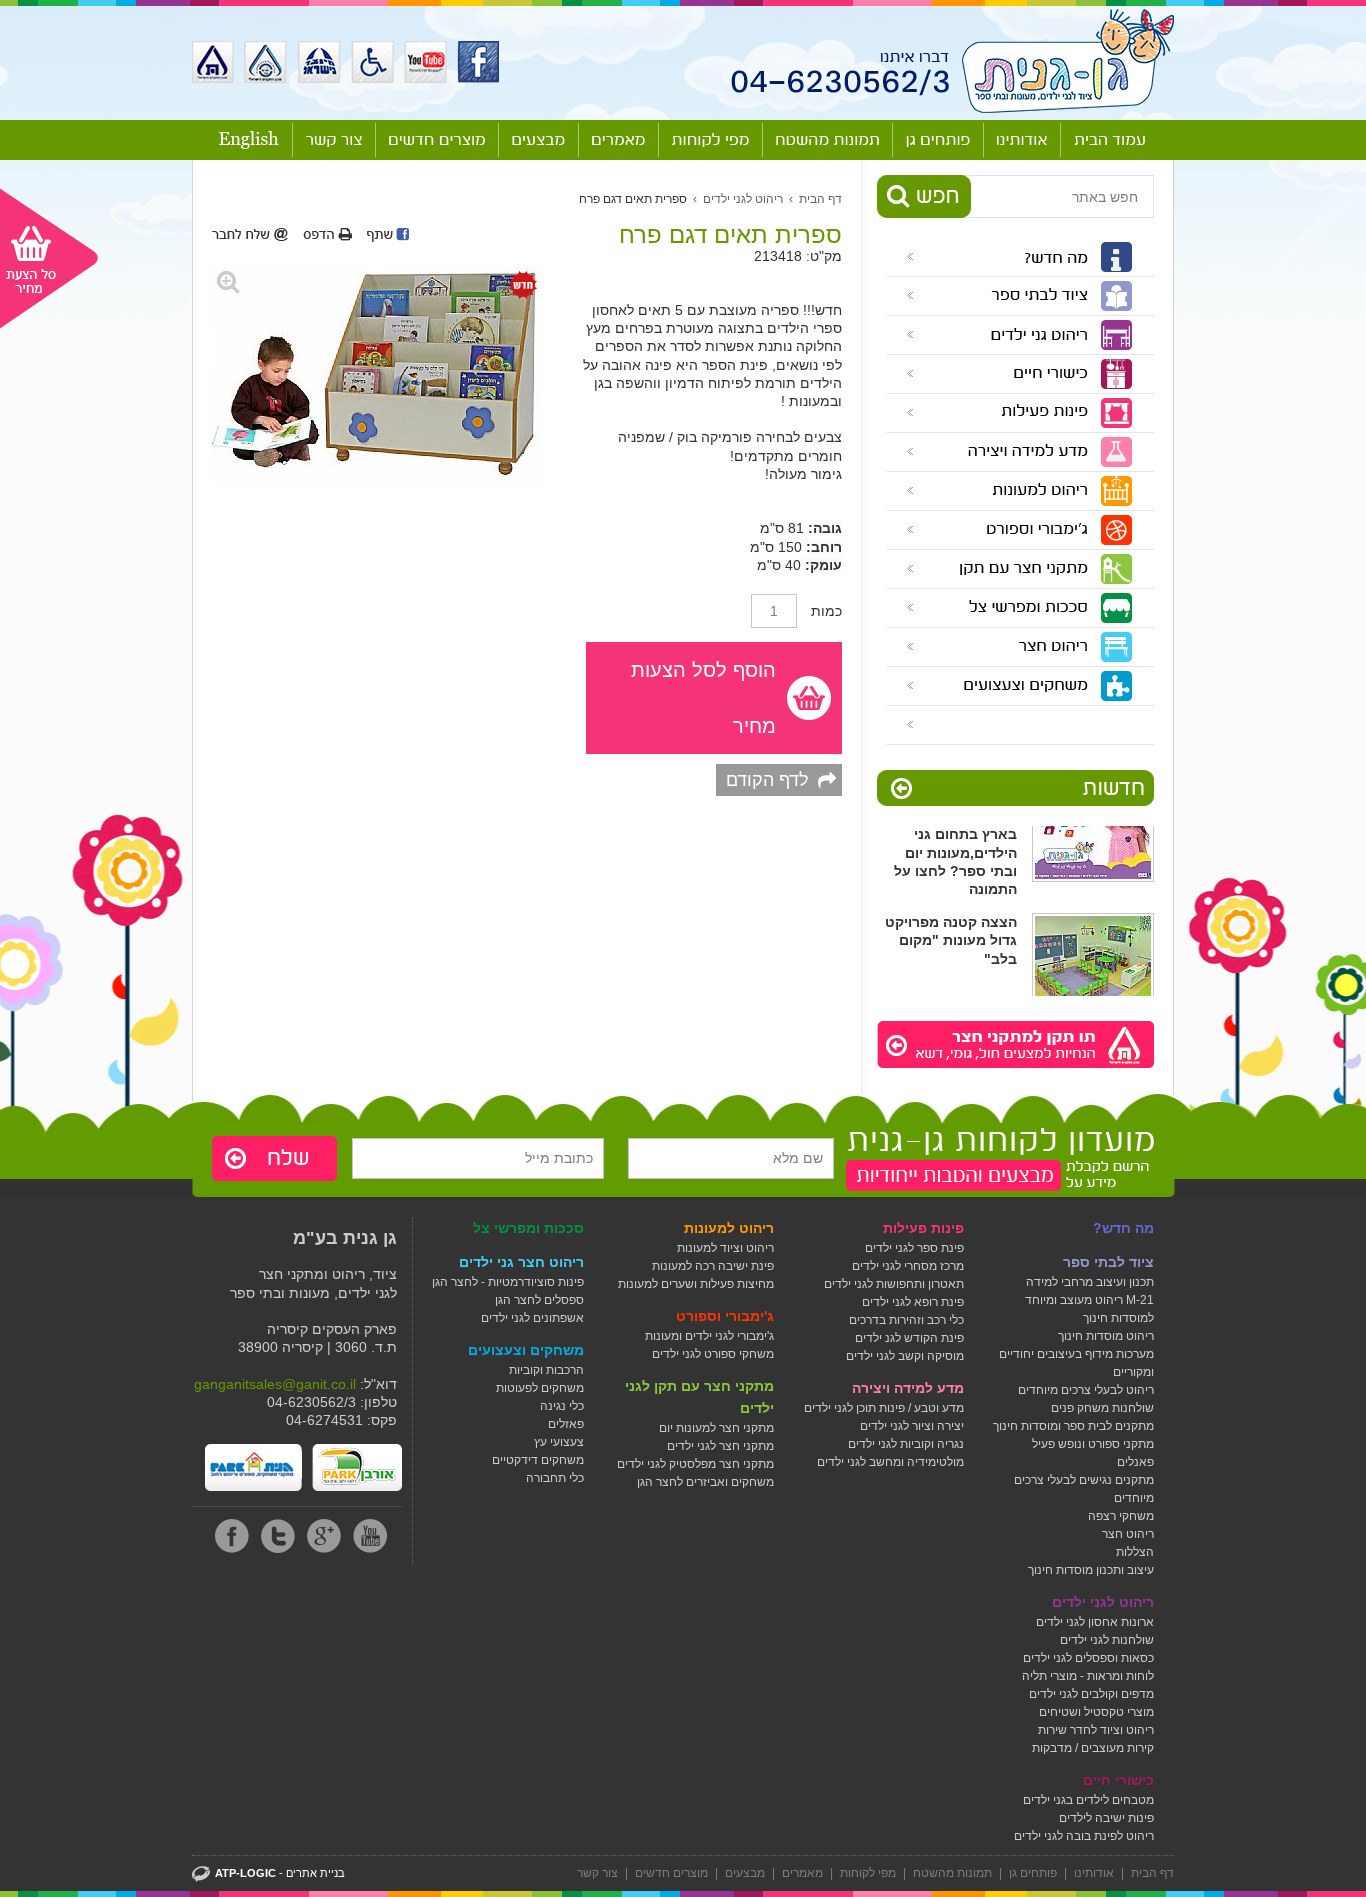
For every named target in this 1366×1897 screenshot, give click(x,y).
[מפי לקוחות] (710, 140)
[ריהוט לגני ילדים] (1012, 335)
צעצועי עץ (559, 1442)
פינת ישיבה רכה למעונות (713, 1266)
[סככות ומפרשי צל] (1012, 608)
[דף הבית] (1109, 140)
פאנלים (1135, 1462)
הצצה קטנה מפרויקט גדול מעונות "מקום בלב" (951, 929)
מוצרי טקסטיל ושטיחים (1096, 1712)
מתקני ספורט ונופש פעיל (1093, 1444)
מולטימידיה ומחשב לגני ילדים (890, 1462)
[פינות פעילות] (1012, 413)
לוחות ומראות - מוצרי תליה (1088, 1676)
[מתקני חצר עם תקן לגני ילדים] (1012, 569)
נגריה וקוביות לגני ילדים (906, 1444)
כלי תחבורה (555, 1478)
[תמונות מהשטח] (827, 140)
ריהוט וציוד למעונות (725, 1248)
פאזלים (566, 1424)
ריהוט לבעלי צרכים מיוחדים (1086, 1390)
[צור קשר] (334, 140)
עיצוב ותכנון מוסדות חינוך (1091, 1570)
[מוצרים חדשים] (437, 140)
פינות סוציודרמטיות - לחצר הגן (508, 1282)
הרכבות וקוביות (546, 1370)
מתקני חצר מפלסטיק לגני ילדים (695, 1464)
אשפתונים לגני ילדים (532, 1318)
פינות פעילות (923, 1228)
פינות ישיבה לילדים (1106, 1818)
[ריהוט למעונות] (1012, 491)
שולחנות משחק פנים (1102, 1408)
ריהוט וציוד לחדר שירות (1096, 1730)
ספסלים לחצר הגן (539, 1300)
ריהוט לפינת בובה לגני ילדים (1084, 1836)
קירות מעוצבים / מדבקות (1093, 1748)
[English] (249, 140)
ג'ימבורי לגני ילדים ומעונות (709, 1336)
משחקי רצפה (1121, 1516)
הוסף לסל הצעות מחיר (703, 698)
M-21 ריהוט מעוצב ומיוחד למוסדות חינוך (1089, 1309)
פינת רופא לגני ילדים (913, 1302)
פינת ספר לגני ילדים (914, 1248)
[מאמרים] (618, 140)
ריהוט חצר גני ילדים (521, 1262)
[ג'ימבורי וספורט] (1012, 530)
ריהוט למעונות (729, 1228)
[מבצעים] (538, 140)
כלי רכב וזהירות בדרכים (906, 1320)
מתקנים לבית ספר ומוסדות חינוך (1073, 1426)
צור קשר (597, 1873)
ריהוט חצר (1128, 1534)
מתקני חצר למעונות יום (716, 1428)
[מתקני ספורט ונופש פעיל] (1012, 725)
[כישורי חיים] (1012, 374)
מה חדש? (1123, 1228)
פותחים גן (1033, 1873)
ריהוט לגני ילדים (743, 199)
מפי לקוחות (868, 1873)
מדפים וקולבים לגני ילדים (1091, 1694)
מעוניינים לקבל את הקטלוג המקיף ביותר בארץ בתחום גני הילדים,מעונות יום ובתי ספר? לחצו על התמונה (951, 832)
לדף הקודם (767, 780)
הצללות (1135, 1552)
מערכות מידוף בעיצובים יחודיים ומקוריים (1076, 1363)
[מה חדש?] (1012, 257)
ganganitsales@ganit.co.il (275, 1384)
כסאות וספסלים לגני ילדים (1088, 1658)
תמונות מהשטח (952, 1873)
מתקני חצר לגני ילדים (720, 1446)
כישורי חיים (1118, 1780)
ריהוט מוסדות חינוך (1106, 1336)
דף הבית (820, 199)
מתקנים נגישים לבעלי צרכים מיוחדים (1084, 1489)
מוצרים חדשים (671, 1873)
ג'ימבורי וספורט (725, 1316)
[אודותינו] (1022, 140)
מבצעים (745, 1873)
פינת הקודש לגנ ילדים (909, 1338)
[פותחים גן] (938, 140)
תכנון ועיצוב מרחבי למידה (1090, 1282)
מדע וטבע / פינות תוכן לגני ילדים (884, 1408)
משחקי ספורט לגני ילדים (713, 1354)
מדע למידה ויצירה (908, 1388)
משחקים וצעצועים (526, 1350)
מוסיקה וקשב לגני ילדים (905, 1356)
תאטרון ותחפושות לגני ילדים (894, 1284)
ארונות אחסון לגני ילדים (1095, 1622)
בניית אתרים (315, 1873)
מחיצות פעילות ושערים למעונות (696, 1284)
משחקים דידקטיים (538, 1460)
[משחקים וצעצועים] (1012, 686)
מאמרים (802, 1873)
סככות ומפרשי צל (528, 1228)
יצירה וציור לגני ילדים (912, 1426)
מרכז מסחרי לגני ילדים (908, 1266)
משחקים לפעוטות (540, 1388)
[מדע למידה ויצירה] (1012, 452)
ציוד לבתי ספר (1108, 1262)
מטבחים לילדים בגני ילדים (1088, 1800)
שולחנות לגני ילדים (1107, 1640)
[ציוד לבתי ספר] (1012, 296)
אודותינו (1094, 1873)
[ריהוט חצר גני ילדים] (1012, 647)
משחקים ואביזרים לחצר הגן (705, 1482)
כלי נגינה (562, 1406)
